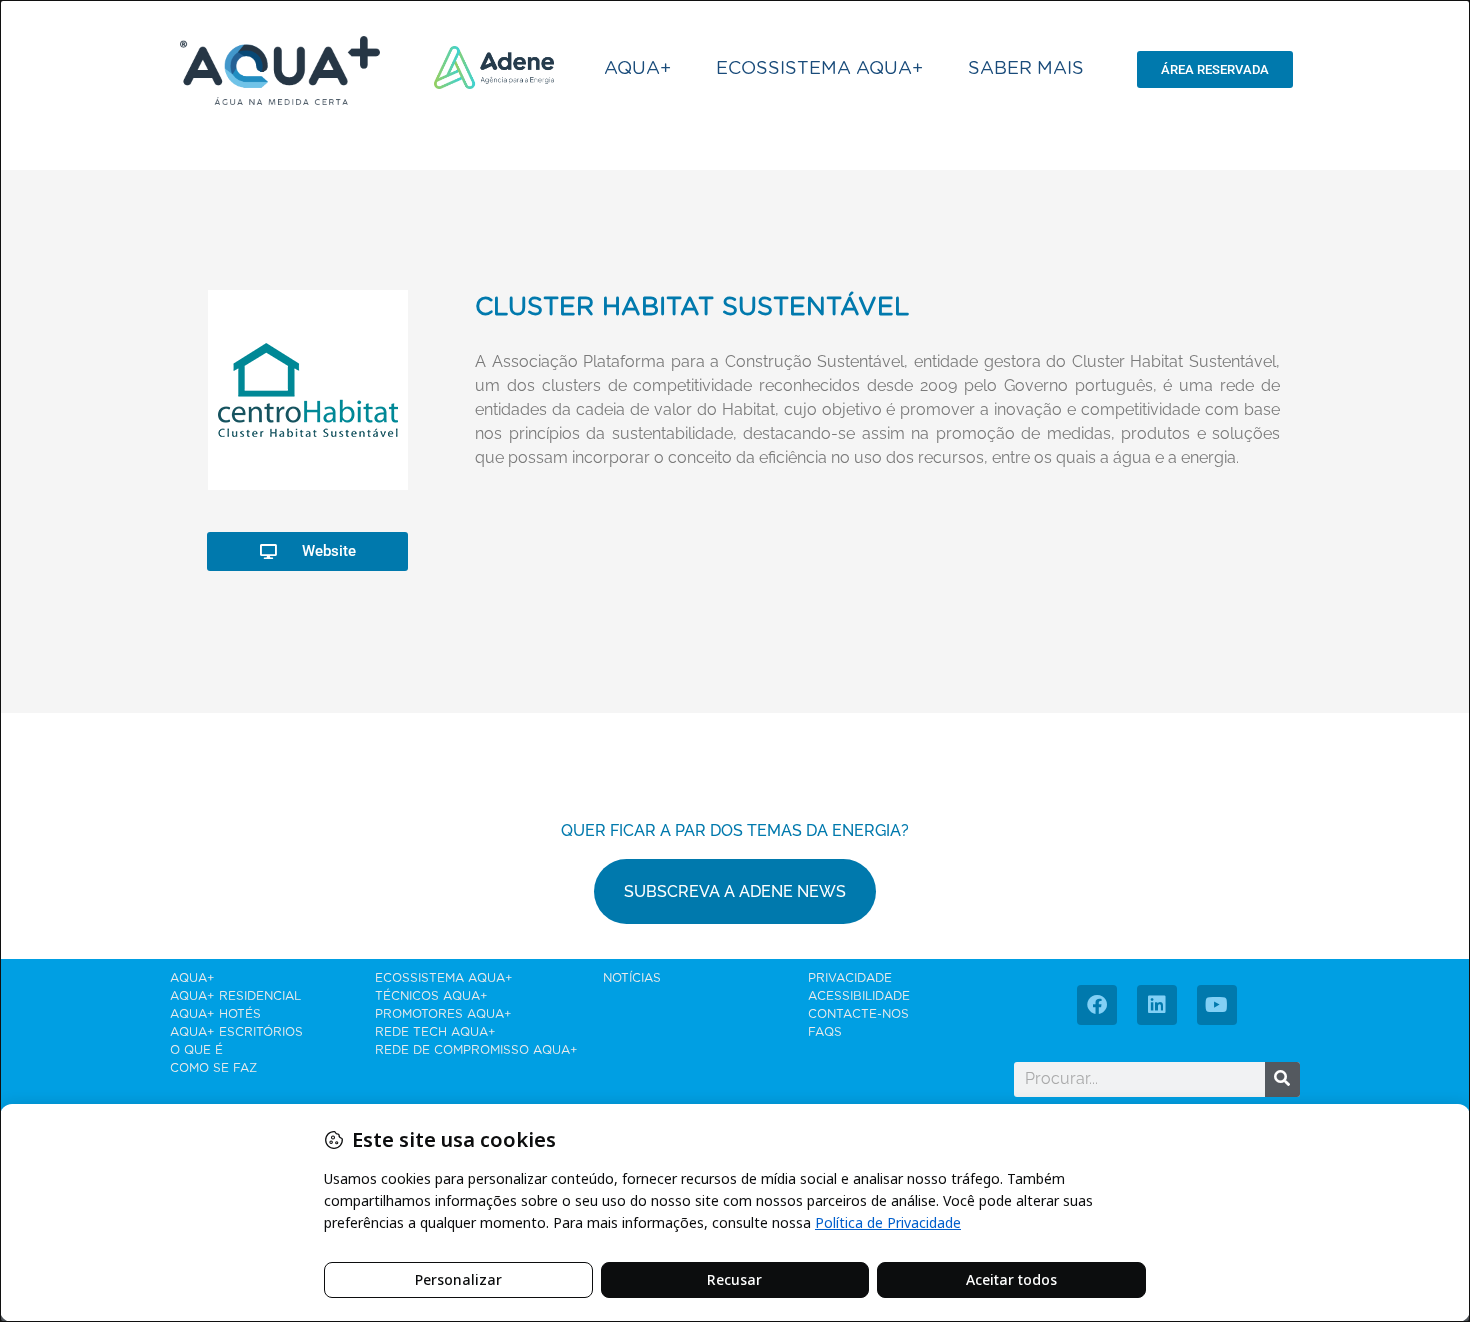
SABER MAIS (1026, 69)
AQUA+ (637, 69)
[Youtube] (1217, 1005)
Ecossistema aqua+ (819, 69)
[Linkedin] (1157, 1005)
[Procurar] (1282, 1079)
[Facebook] (1097, 1005)
